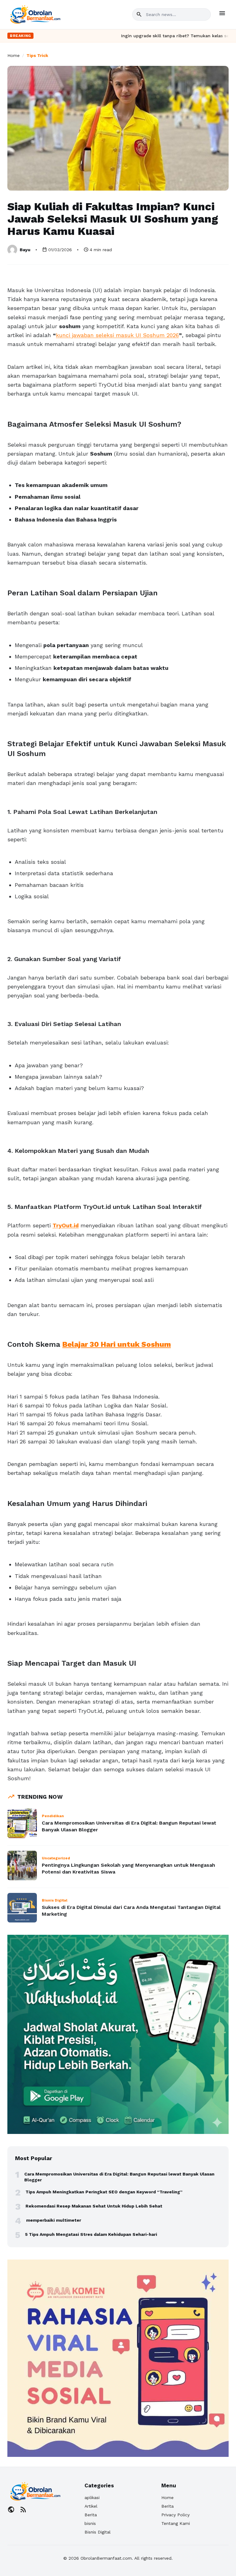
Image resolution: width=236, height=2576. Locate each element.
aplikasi (92, 2498)
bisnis (90, 2523)
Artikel (91, 2506)
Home (14, 55)
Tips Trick (37, 55)
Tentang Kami (176, 2523)
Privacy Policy (175, 2515)
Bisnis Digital (98, 2532)
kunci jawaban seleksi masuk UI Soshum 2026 (117, 335)
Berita (91, 2515)
